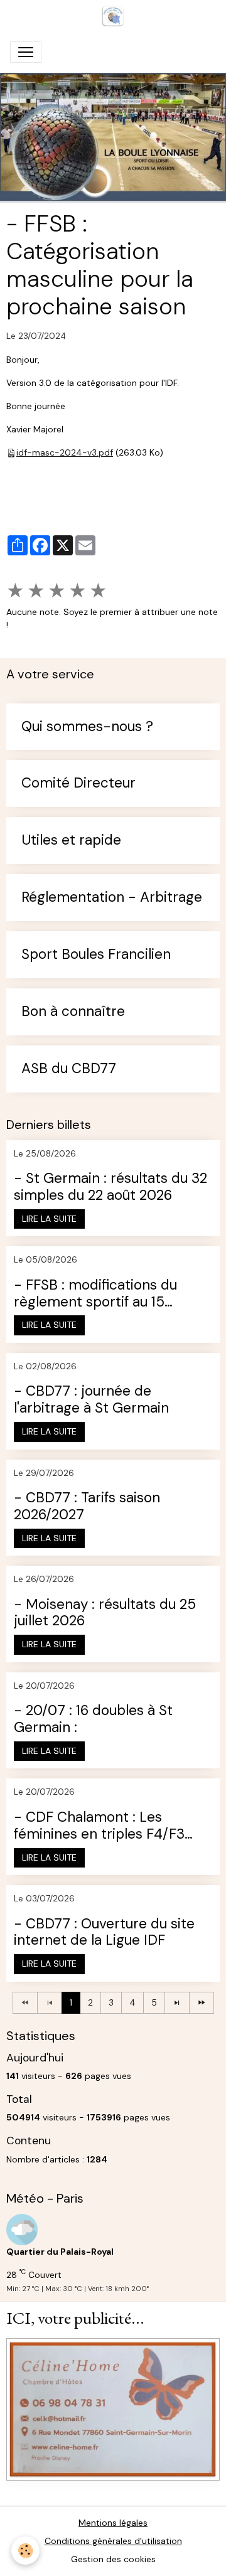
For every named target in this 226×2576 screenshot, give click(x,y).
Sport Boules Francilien (96, 955)
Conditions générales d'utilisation (113, 2541)
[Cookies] (25, 2551)
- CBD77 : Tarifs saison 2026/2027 (87, 1507)
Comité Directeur (78, 783)
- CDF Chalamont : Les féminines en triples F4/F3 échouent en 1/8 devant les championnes (101, 1826)
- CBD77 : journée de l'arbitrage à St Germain (91, 1400)
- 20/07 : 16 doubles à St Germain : (93, 1719)
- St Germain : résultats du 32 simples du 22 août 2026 (110, 1187)
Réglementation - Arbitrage (112, 898)
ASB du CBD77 (69, 1069)
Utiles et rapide (71, 841)
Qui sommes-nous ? (87, 727)
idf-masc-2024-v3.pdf (65, 452)
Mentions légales (113, 2523)
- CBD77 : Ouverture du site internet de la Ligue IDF (104, 1933)
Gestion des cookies (113, 2559)
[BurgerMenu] (26, 52)
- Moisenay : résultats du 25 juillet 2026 (105, 1613)
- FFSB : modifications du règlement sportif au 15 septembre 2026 (95, 1294)
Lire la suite (49, 1219)
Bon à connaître (73, 1012)
